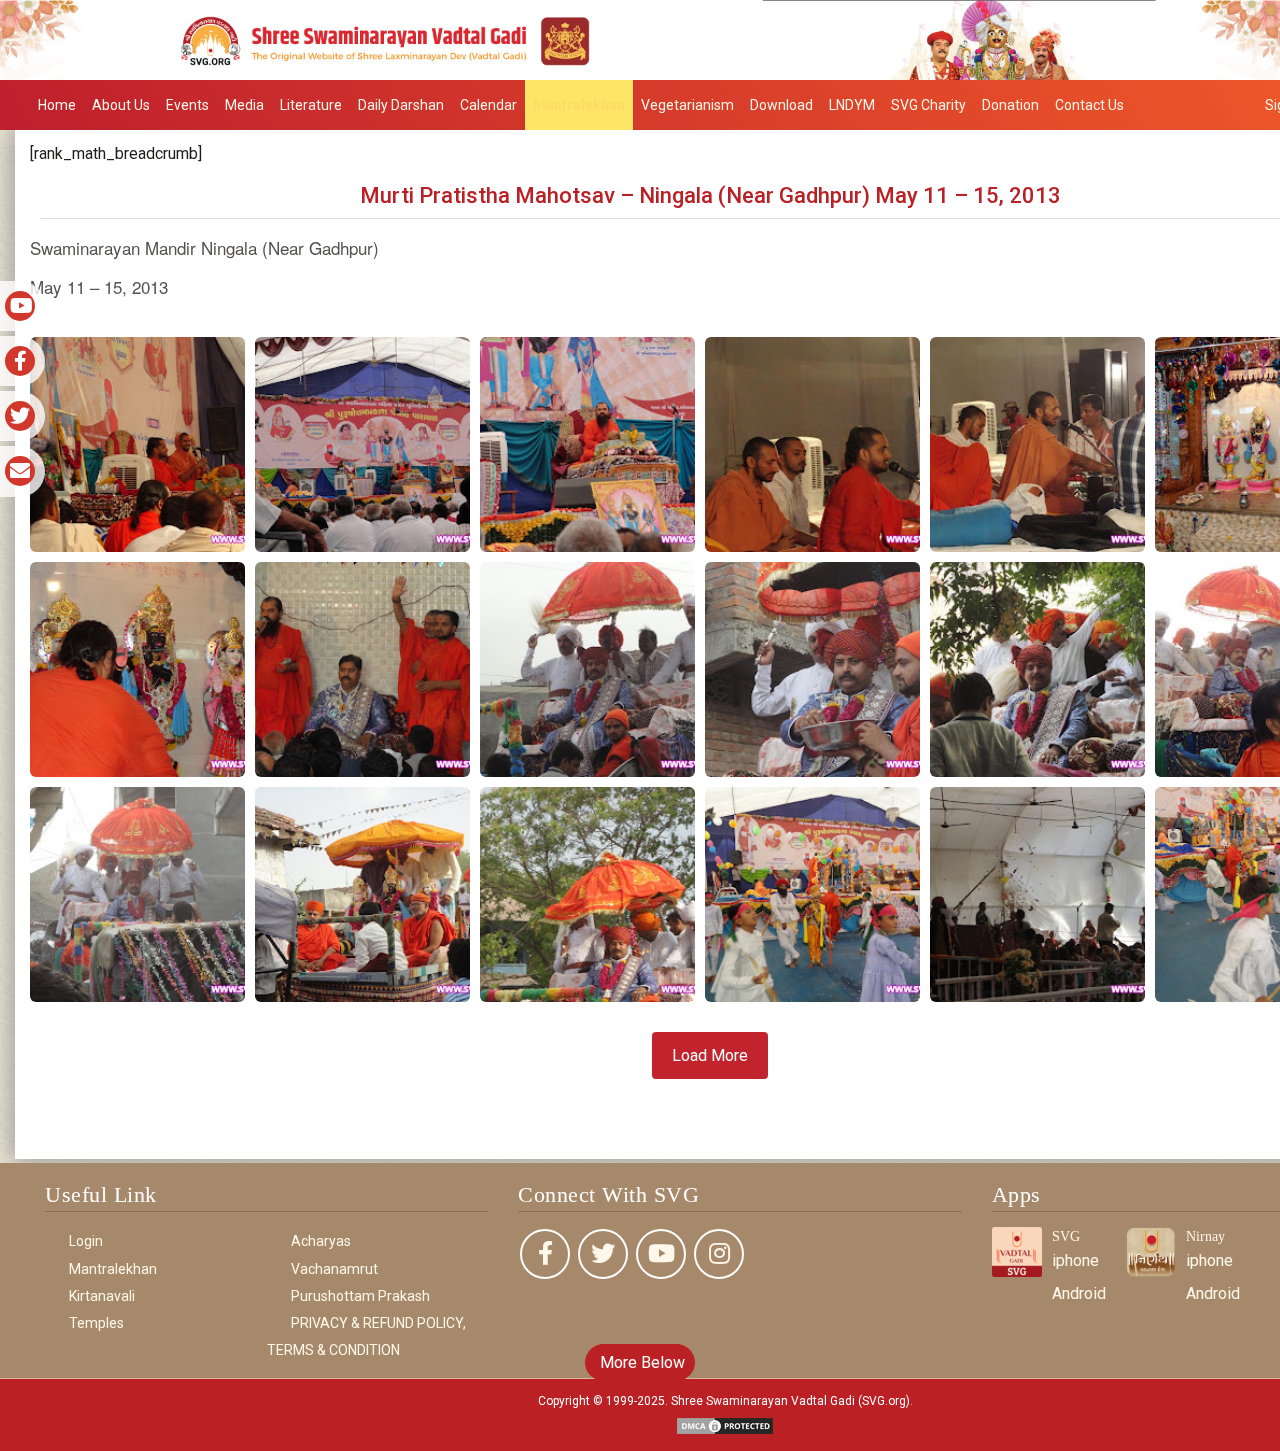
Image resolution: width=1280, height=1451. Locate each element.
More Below (640, 1362)
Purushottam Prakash (360, 1296)
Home (57, 105)
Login (86, 1241)
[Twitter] (603, 1254)
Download (781, 105)
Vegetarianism (687, 105)
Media (244, 105)
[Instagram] (719, 1254)
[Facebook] (545, 1254)
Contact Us (1089, 105)
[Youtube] (661, 1254)
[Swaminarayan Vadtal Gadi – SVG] (640, 38)
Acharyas (321, 1241)
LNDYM (852, 105)
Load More (710, 1055)
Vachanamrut (334, 1269)
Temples (96, 1323)
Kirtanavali (102, 1296)
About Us (121, 105)
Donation (1010, 105)
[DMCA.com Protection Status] (725, 1425)
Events (187, 105)
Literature (311, 105)
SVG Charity (928, 105)
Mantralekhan (579, 105)
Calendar (488, 105)
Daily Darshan (401, 105)
